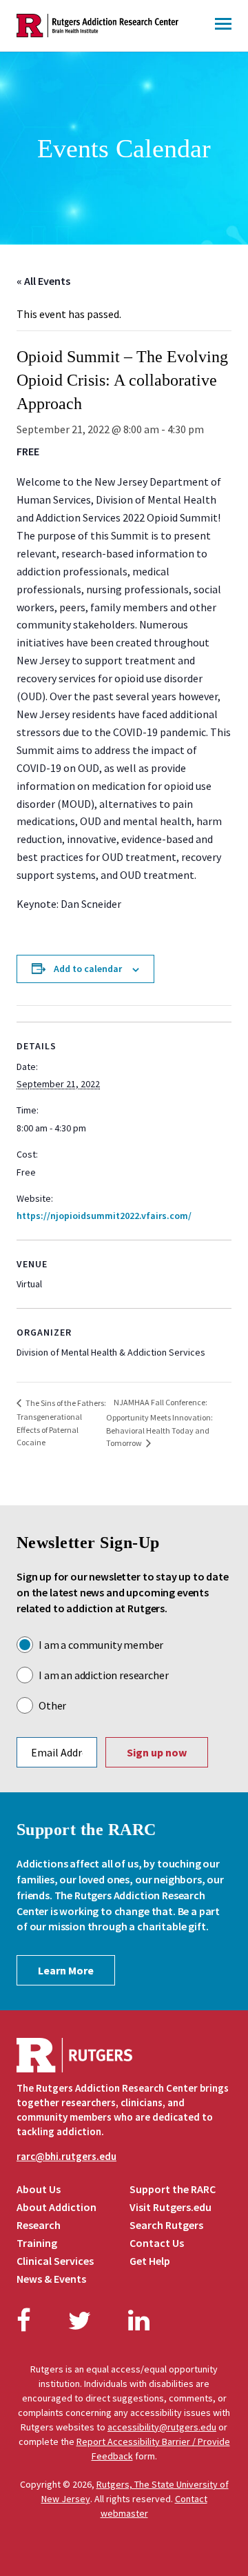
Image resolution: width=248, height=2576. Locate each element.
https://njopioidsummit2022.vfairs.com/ (104, 1216)
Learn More (66, 1970)
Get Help (150, 2261)
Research (39, 2225)
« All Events (43, 281)
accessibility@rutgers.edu (162, 2427)
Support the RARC (173, 2189)
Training (37, 2243)
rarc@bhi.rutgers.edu (66, 2156)
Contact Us (157, 2243)
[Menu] (223, 26)
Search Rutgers (166, 2225)
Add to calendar (88, 969)
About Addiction (56, 2207)
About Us (39, 2189)
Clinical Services (55, 2261)
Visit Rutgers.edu (170, 2207)
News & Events (51, 2279)
